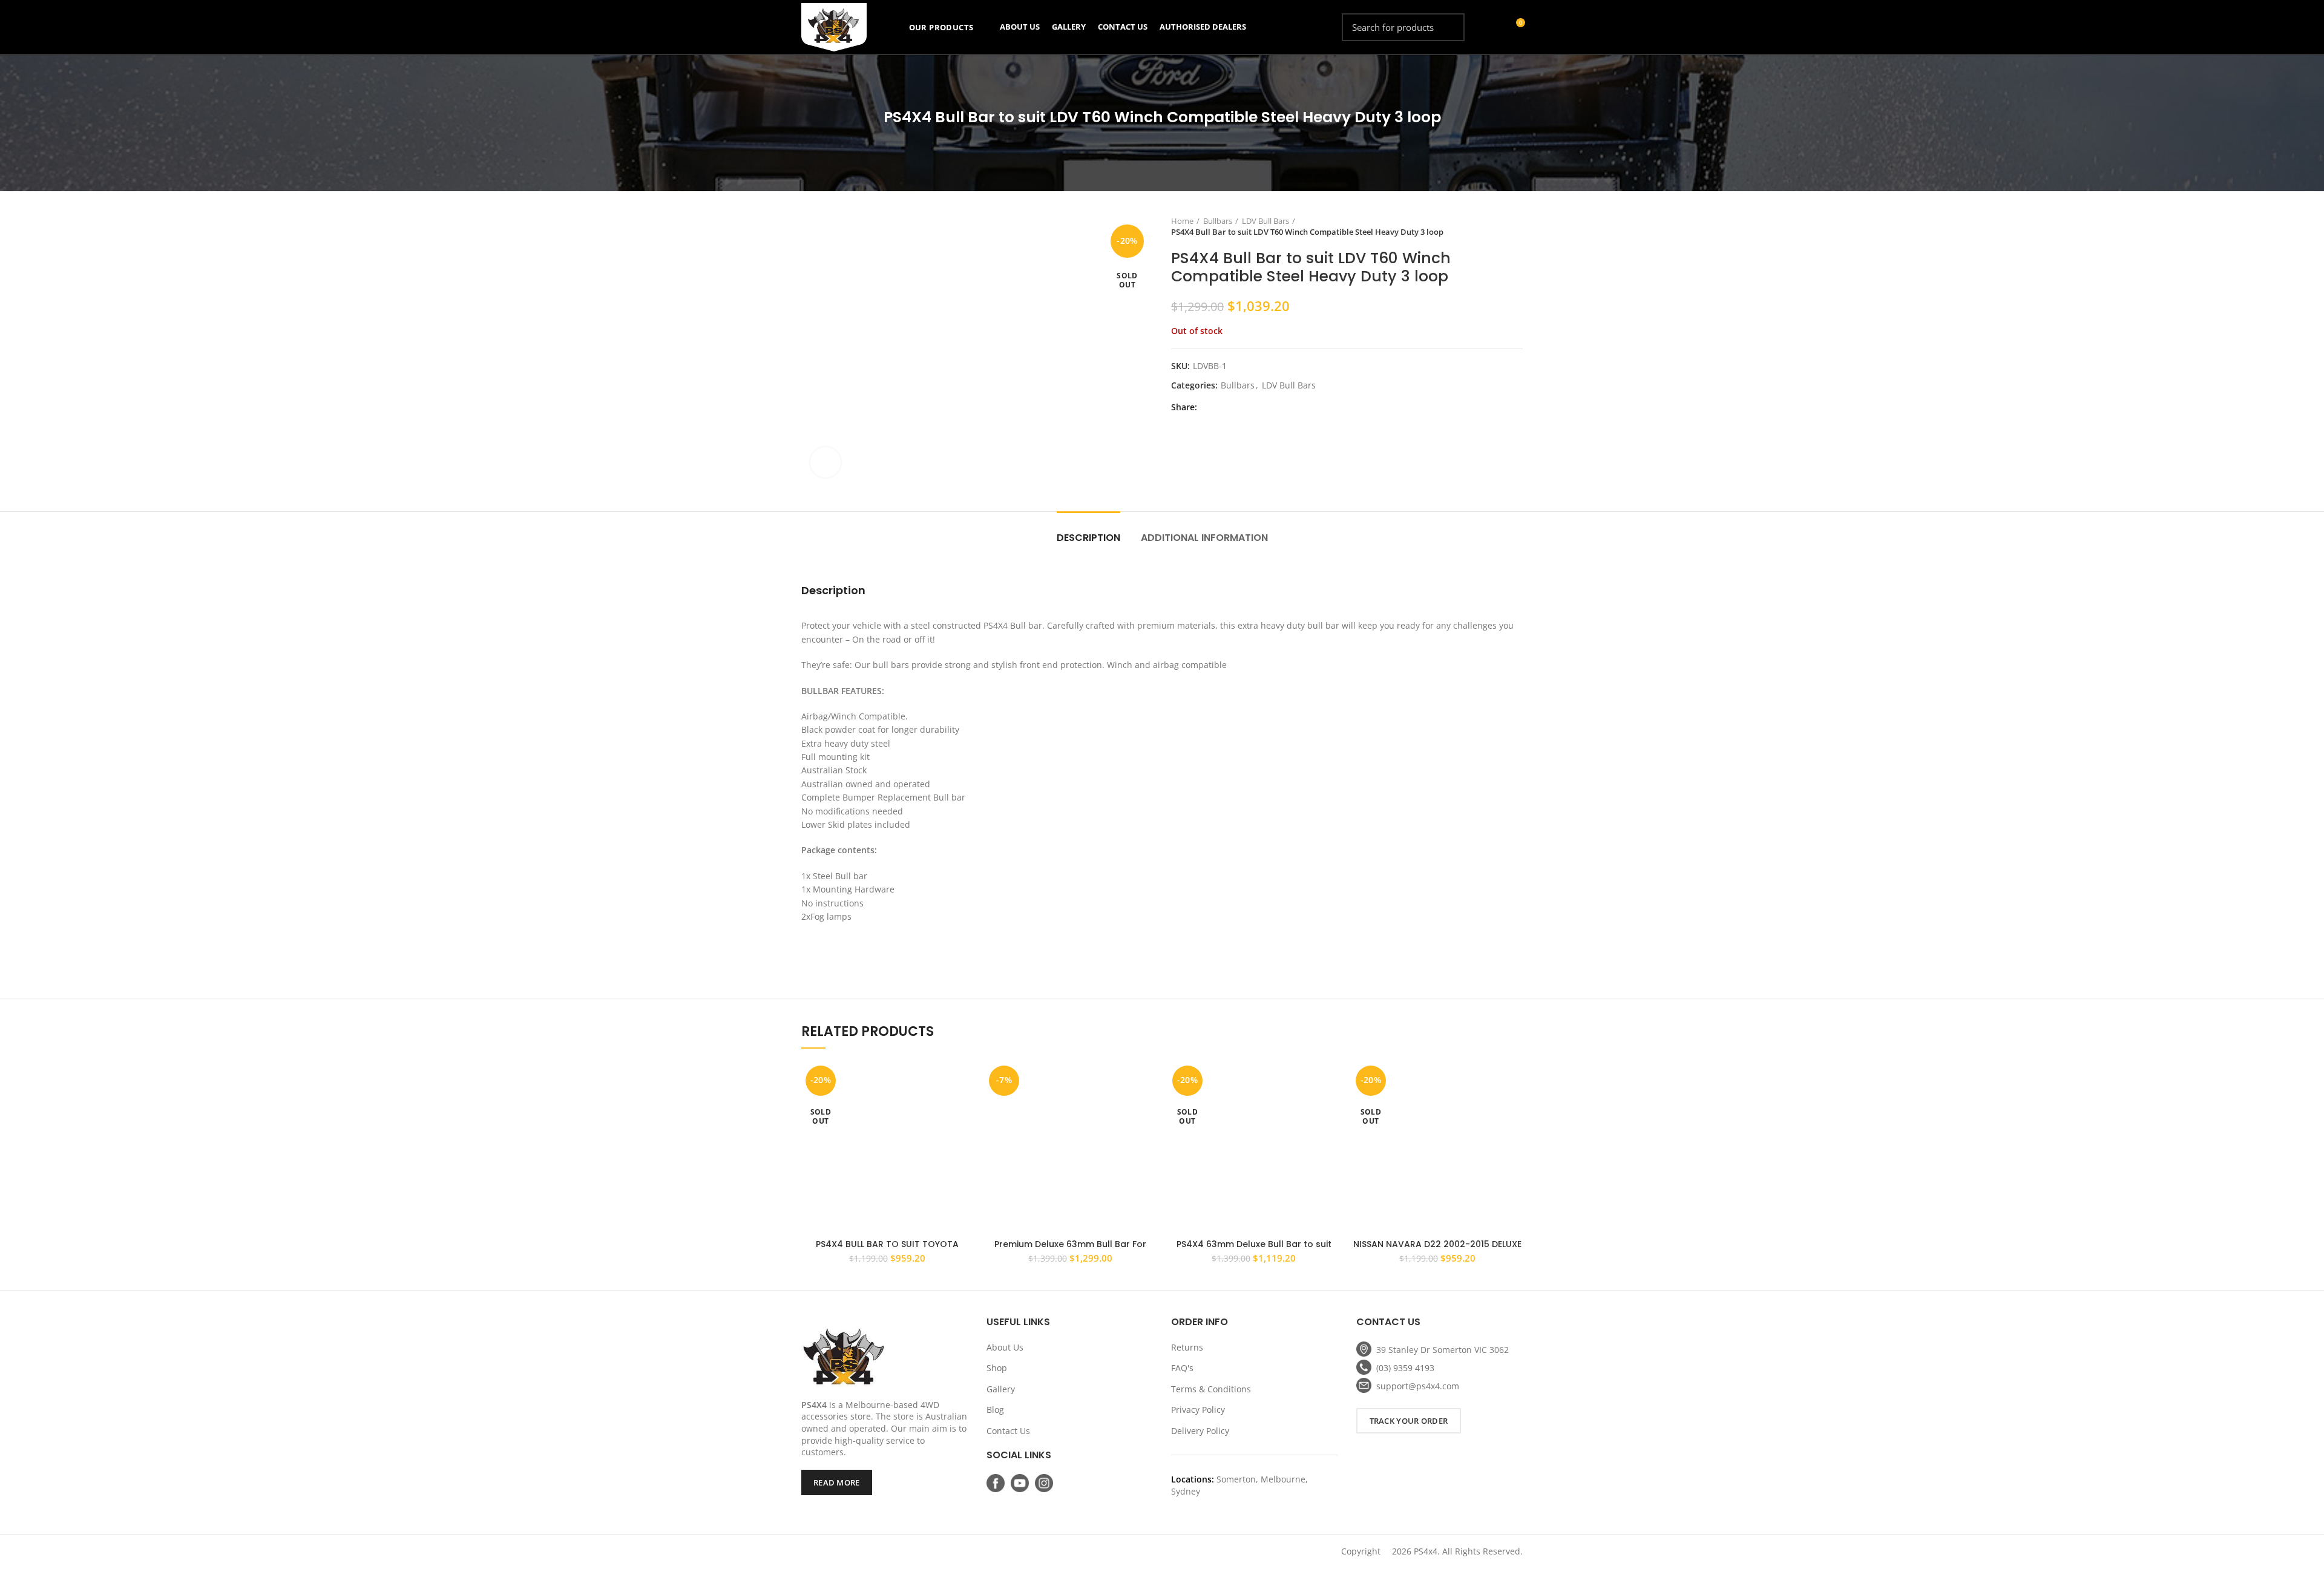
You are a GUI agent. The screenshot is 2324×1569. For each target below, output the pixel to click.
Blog (995, 1410)
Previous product (1492, 226)
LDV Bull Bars (1265, 221)
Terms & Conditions (1211, 1389)
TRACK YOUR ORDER (1409, 1421)
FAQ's (1182, 1368)
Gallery (1001, 1389)
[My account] (1493, 27)
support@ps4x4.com (1418, 1386)
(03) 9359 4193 (1405, 1368)
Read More (837, 1482)
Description (1088, 538)
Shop (997, 1368)
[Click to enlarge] (826, 462)
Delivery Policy (1200, 1431)
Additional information (1204, 538)
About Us (1005, 1347)
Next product (1517, 226)
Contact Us (1008, 1431)
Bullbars (1218, 221)
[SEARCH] (1448, 27)
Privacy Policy (1198, 1410)
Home (1182, 221)
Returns (1187, 1347)
